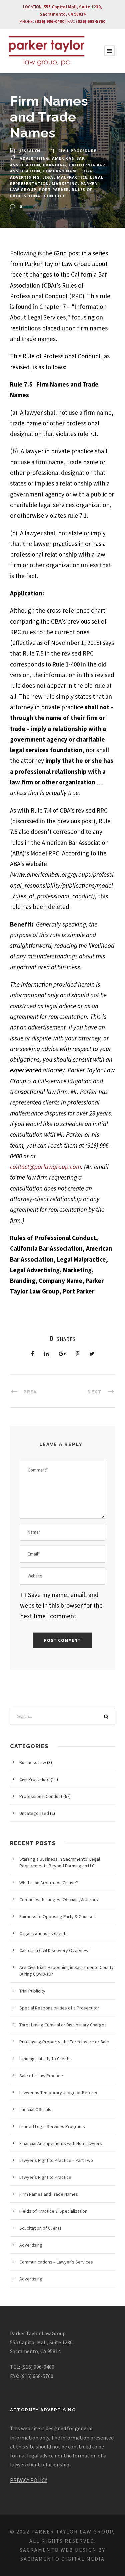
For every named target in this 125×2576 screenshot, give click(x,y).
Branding (55, 165)
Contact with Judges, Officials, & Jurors (59, 1900)
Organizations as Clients (43, 1933)
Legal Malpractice (65, 177)
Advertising (34, 158)
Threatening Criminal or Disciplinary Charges (63, 2025)
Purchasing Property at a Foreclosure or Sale (64, 2042)
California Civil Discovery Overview (54, 1950)
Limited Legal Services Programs (52, 2126)
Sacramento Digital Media (62, 2559)
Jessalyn (30, 151)
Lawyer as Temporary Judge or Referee (59, 2092)
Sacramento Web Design (58, 2550)
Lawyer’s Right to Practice (45, 2177)
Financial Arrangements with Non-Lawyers (61, 2143)
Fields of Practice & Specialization (53, 2211)
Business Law (33, 1762)
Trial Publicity (32, 1991)
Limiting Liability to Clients (45, 2059)
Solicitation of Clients (40, 2228)
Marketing (65, 183)
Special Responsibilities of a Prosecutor (59, 2008)
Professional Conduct (41, 1796)
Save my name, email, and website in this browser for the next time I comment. (61, 1605)
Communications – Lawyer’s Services (56, 2262)
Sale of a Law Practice (41, 2076)
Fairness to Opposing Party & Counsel (57, 1916)
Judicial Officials (35, 2109)
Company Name (61, 171)
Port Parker (54, 189)
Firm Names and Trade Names (49, 2194)
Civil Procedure (77, 151)
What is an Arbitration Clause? (49, 1883)
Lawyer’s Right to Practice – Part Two (56, 2160)
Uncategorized (34, 1813)
